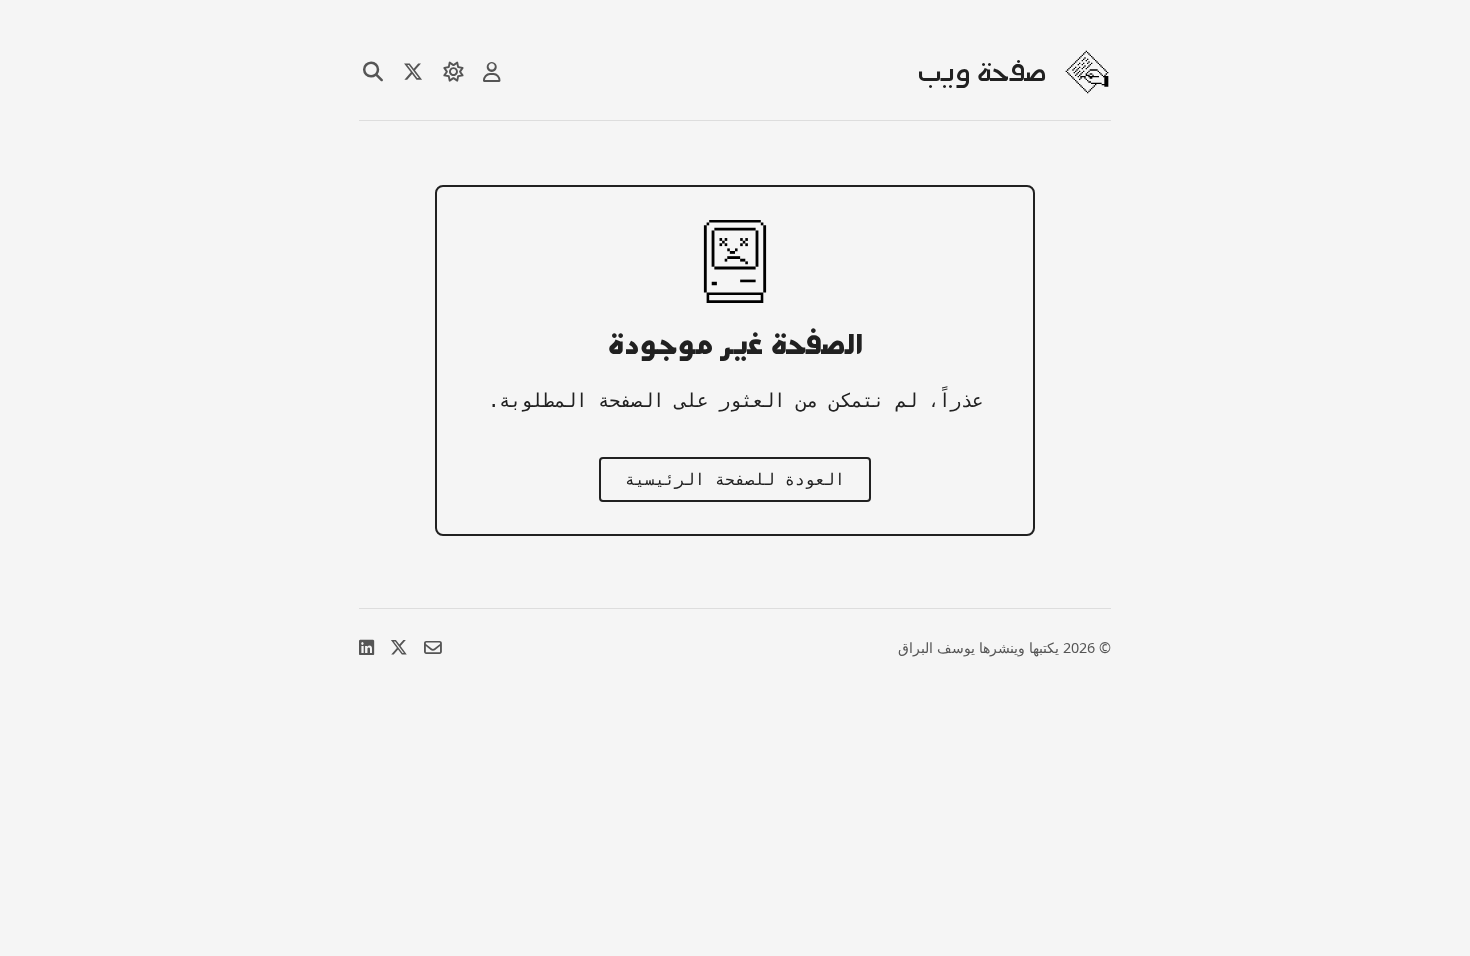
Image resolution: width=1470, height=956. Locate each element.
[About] (492, 72)
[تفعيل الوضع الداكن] (453, 72)
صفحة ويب (982, 72)
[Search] (373, 72)
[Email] (433, 647)
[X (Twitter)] (399, 647)
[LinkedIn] (366, 647)
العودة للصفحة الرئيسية (735, 479)
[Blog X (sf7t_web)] (413, 72)
